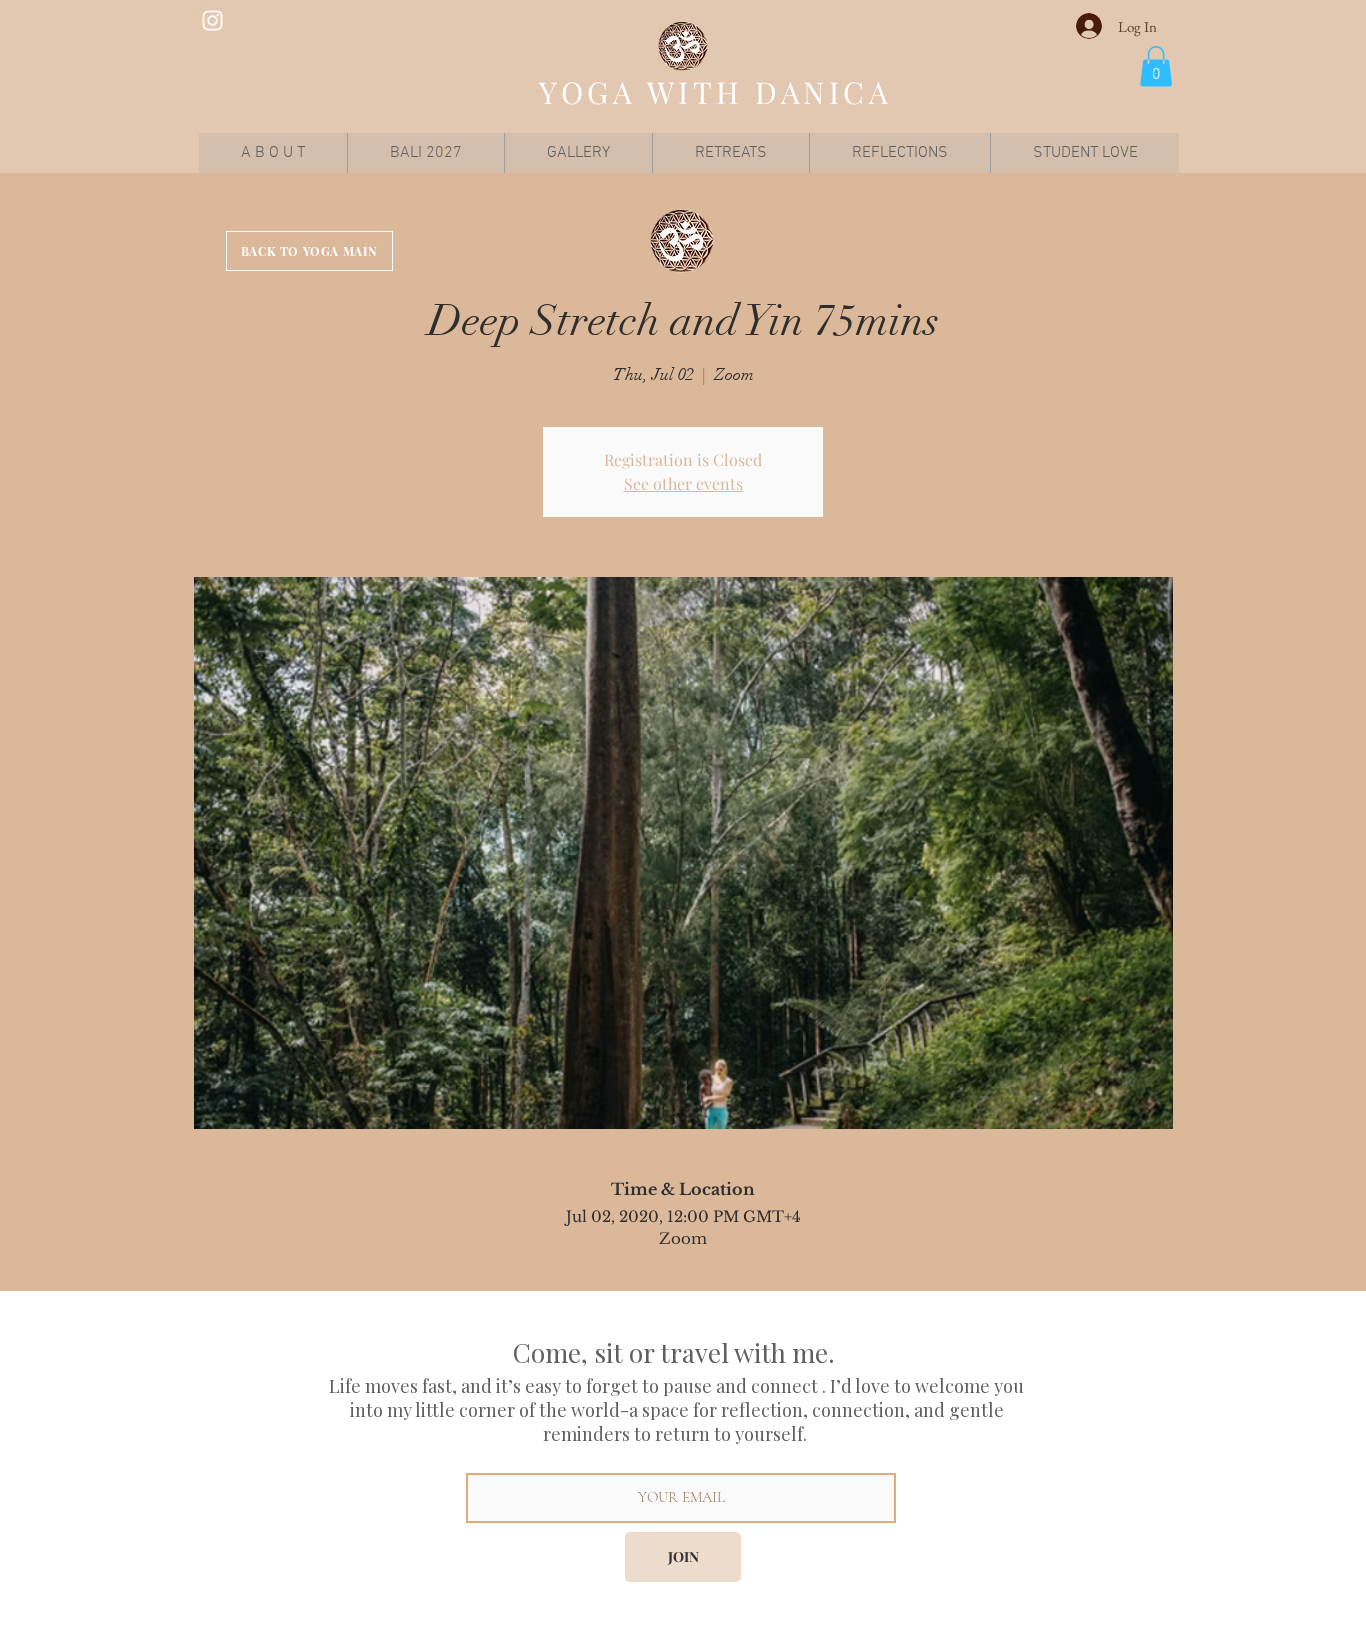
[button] (1156, 66)
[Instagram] (212, 20)
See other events (683, 483)
